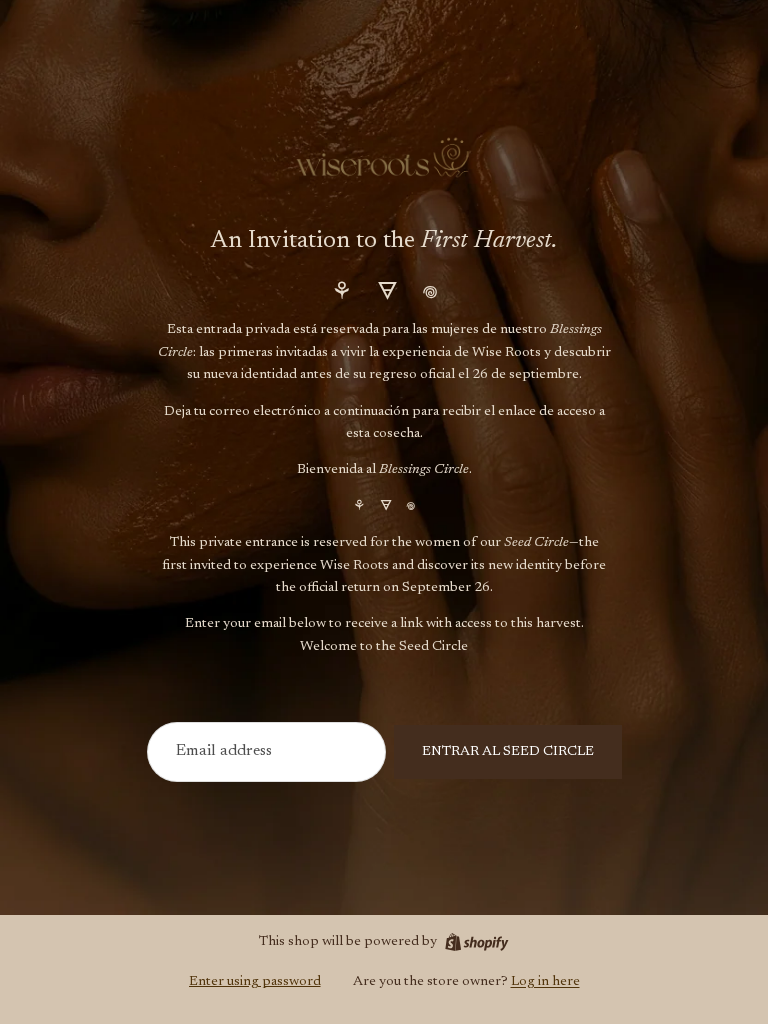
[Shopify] (476, 942)
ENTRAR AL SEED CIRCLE (508, 752)
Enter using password (255, 982)
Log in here (545, 982)
